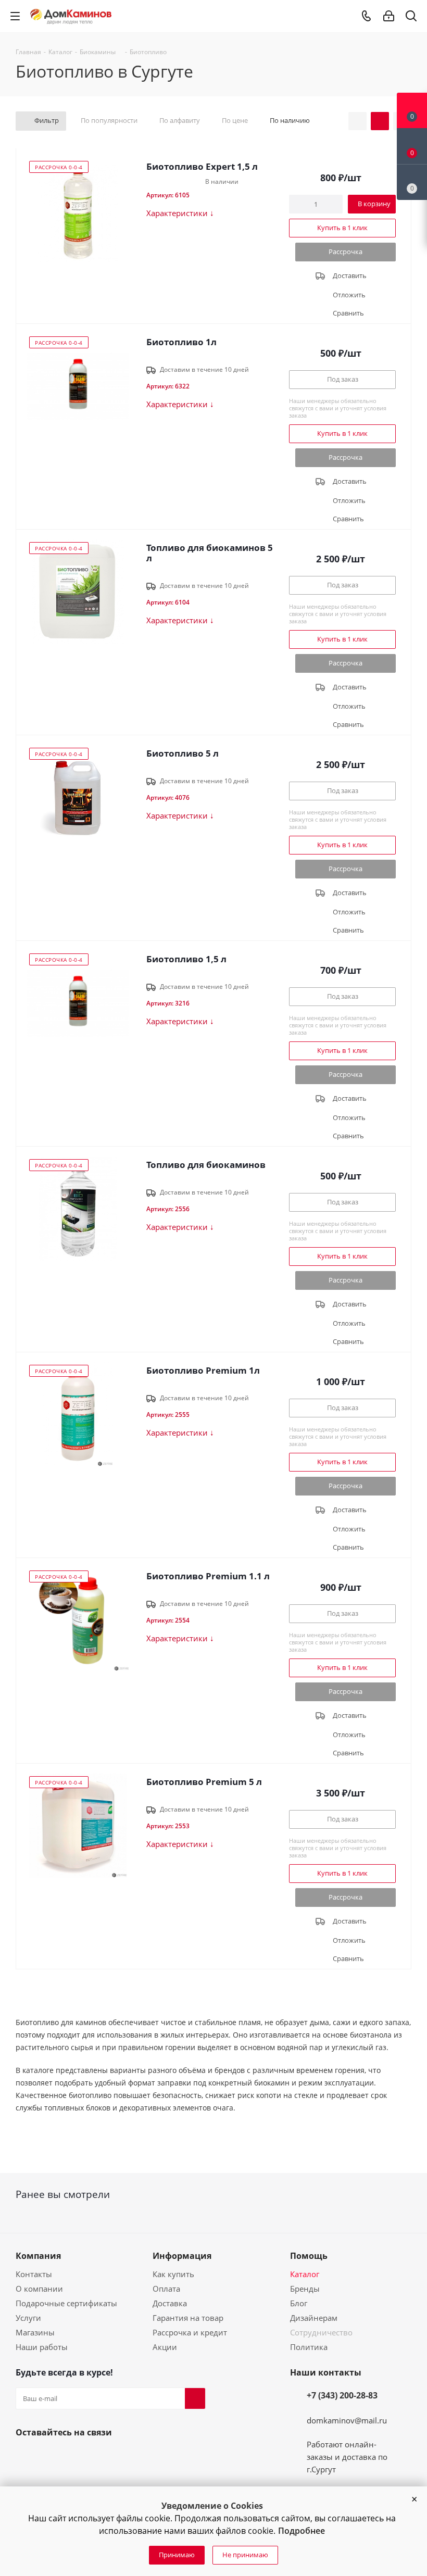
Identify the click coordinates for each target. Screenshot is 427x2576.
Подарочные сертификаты (66, 2303)
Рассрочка (346, 252)
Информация (182, 2256)
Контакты (34, 2274)
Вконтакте (26, 2457)
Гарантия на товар (188, 2318)
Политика (309, 2347)
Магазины (35, 2332)
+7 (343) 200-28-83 (342, 2395)
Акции (165, 2347)
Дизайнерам (314, 2318)
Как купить (173, 2274)
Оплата (166, 2289)
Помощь (309, 2256)
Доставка (170, 2303)
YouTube (51, 2457)
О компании (39, 2289)
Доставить (350, 275)
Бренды (305, 2289)
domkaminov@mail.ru (347, 2420)
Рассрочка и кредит (190, 2332)
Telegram (76, 2457)
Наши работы (42, 2347)
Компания (38, 2256)
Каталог (305, 2274)
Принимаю (177, 2555)
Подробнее (302, 2531)
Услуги (28, 2318)
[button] (414, 2499)
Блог (299, 2303)
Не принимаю (245, 2555)
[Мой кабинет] (389, 16)
